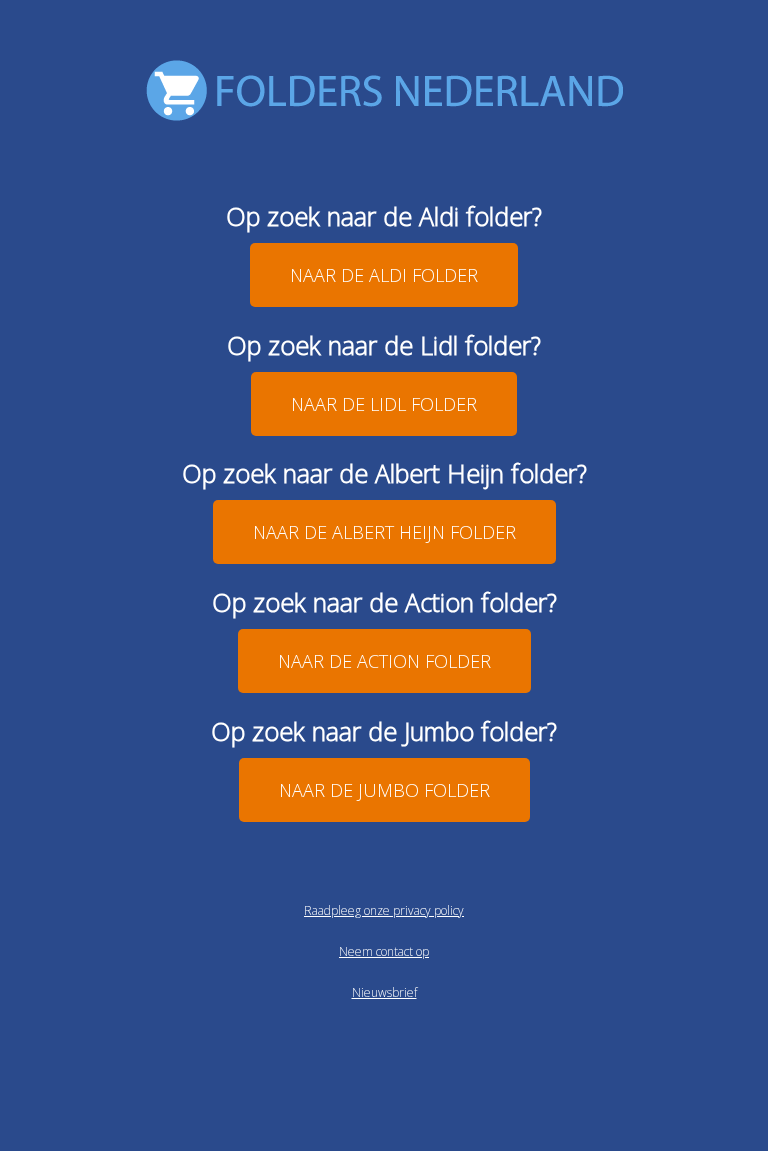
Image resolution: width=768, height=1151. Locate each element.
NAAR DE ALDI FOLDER (384, 275)
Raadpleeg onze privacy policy (384, 910)
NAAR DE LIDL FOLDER (384, 404)
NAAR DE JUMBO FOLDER (384, 790)
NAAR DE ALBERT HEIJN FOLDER (384, 532)
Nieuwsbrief (384, 992)
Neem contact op (384, 951)
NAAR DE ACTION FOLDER (384, 661)
